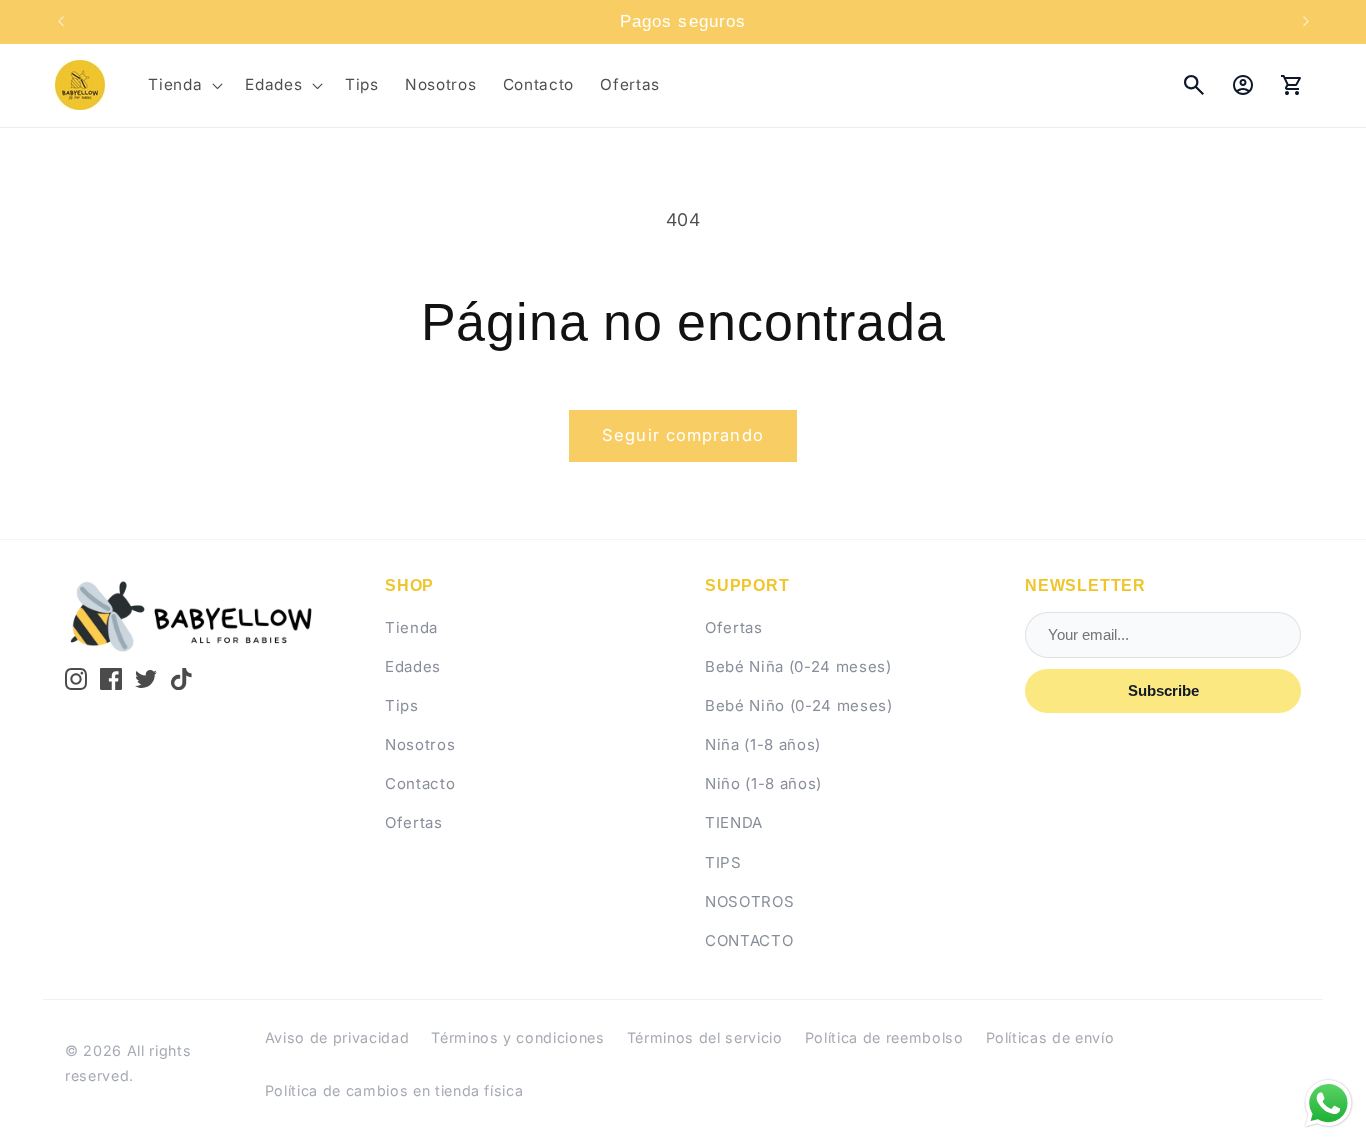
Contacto (420, 783)
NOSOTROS (749, 901)
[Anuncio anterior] (61, 22)
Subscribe (1163, 690)
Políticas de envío (1050, 1037)
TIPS (723, 862)
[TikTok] (182, 679)
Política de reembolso (884, 1037)
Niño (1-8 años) (763, 783)
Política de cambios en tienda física (394, 1090)
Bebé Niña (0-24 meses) (798, 666)
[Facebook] (111, 679)
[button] (183, 85)
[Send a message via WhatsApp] (1328, 1103)
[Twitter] (146, 679)
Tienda (411, 627)
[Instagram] (76, 679)
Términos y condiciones (518, 1037)
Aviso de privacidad (337, 1037)
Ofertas (414, 822)
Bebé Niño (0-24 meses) (799, 705)
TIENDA (734, 822)
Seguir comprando (683, 435)
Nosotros (420, 744)
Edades (413, 666)
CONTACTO (749, 940)
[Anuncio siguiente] (1306, 22)
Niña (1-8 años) (763, 744)
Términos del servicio (705, 1037)
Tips (402, 705)
